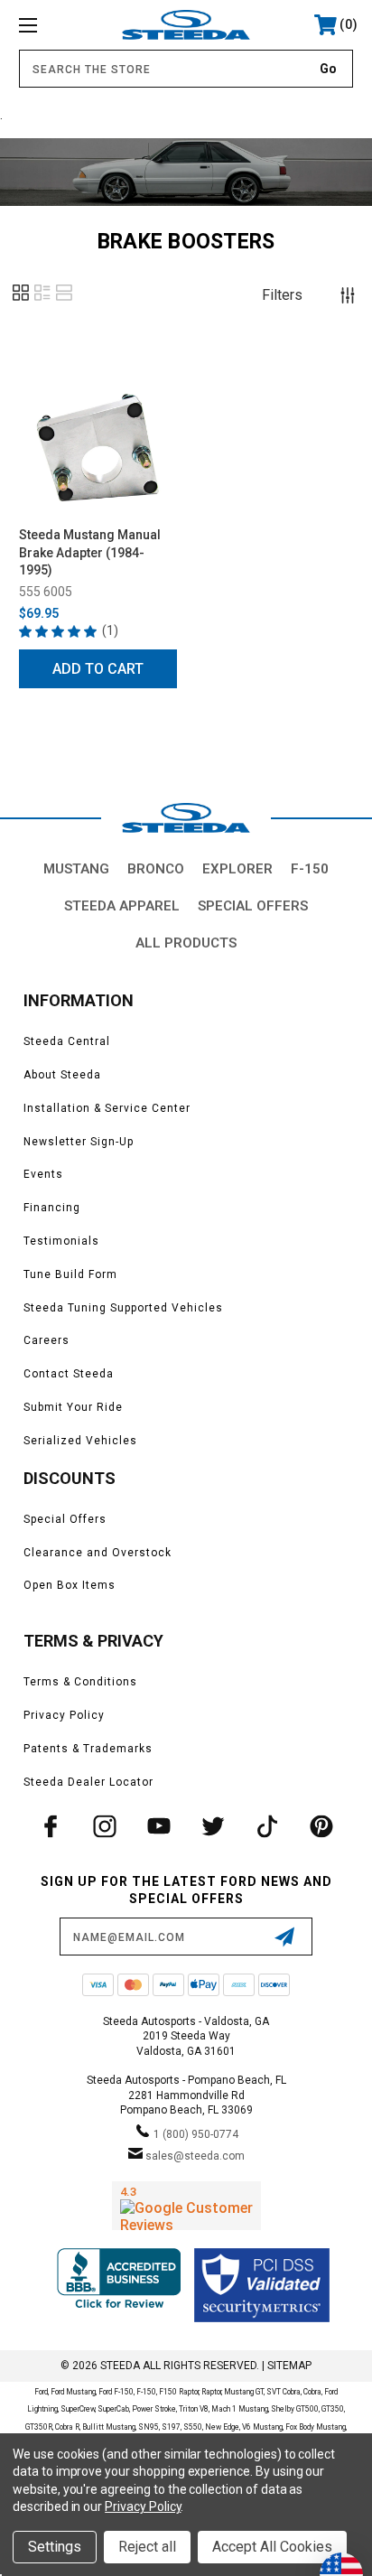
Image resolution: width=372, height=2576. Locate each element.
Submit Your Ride (73, 1407)
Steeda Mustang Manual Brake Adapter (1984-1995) (90, 552)
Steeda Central (67, 1041)
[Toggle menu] (52, 25)
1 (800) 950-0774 (196, 2134)
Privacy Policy (64, 1715)
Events (43, 1174)
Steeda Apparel (122, 906)
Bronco (156, 869)
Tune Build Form (70, 1274)
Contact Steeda (69, 1374)
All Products (186, 943)
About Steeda (62, 1075)
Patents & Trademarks (88, 1749)
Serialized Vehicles (80, 1441)
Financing (52, 1208)
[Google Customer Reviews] (186, 2206)
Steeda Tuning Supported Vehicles (123, 1308)
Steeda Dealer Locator (88, 1782)
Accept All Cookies (272, 2547)
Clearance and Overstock (98, 1553)
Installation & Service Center (107, 1108)
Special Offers (253, 906)
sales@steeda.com (195, 2156)
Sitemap (289, 2366)
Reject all (147, 2547)
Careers (46, 1340)
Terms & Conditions (80, 1682)
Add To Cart (98, 669)
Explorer (237, 869)
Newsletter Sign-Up (79, 1142)
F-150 (310, 869)
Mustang (76, 869)
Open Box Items (70, 1585)
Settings (55, 2547)
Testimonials (61, 1241)
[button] (21, 299)
